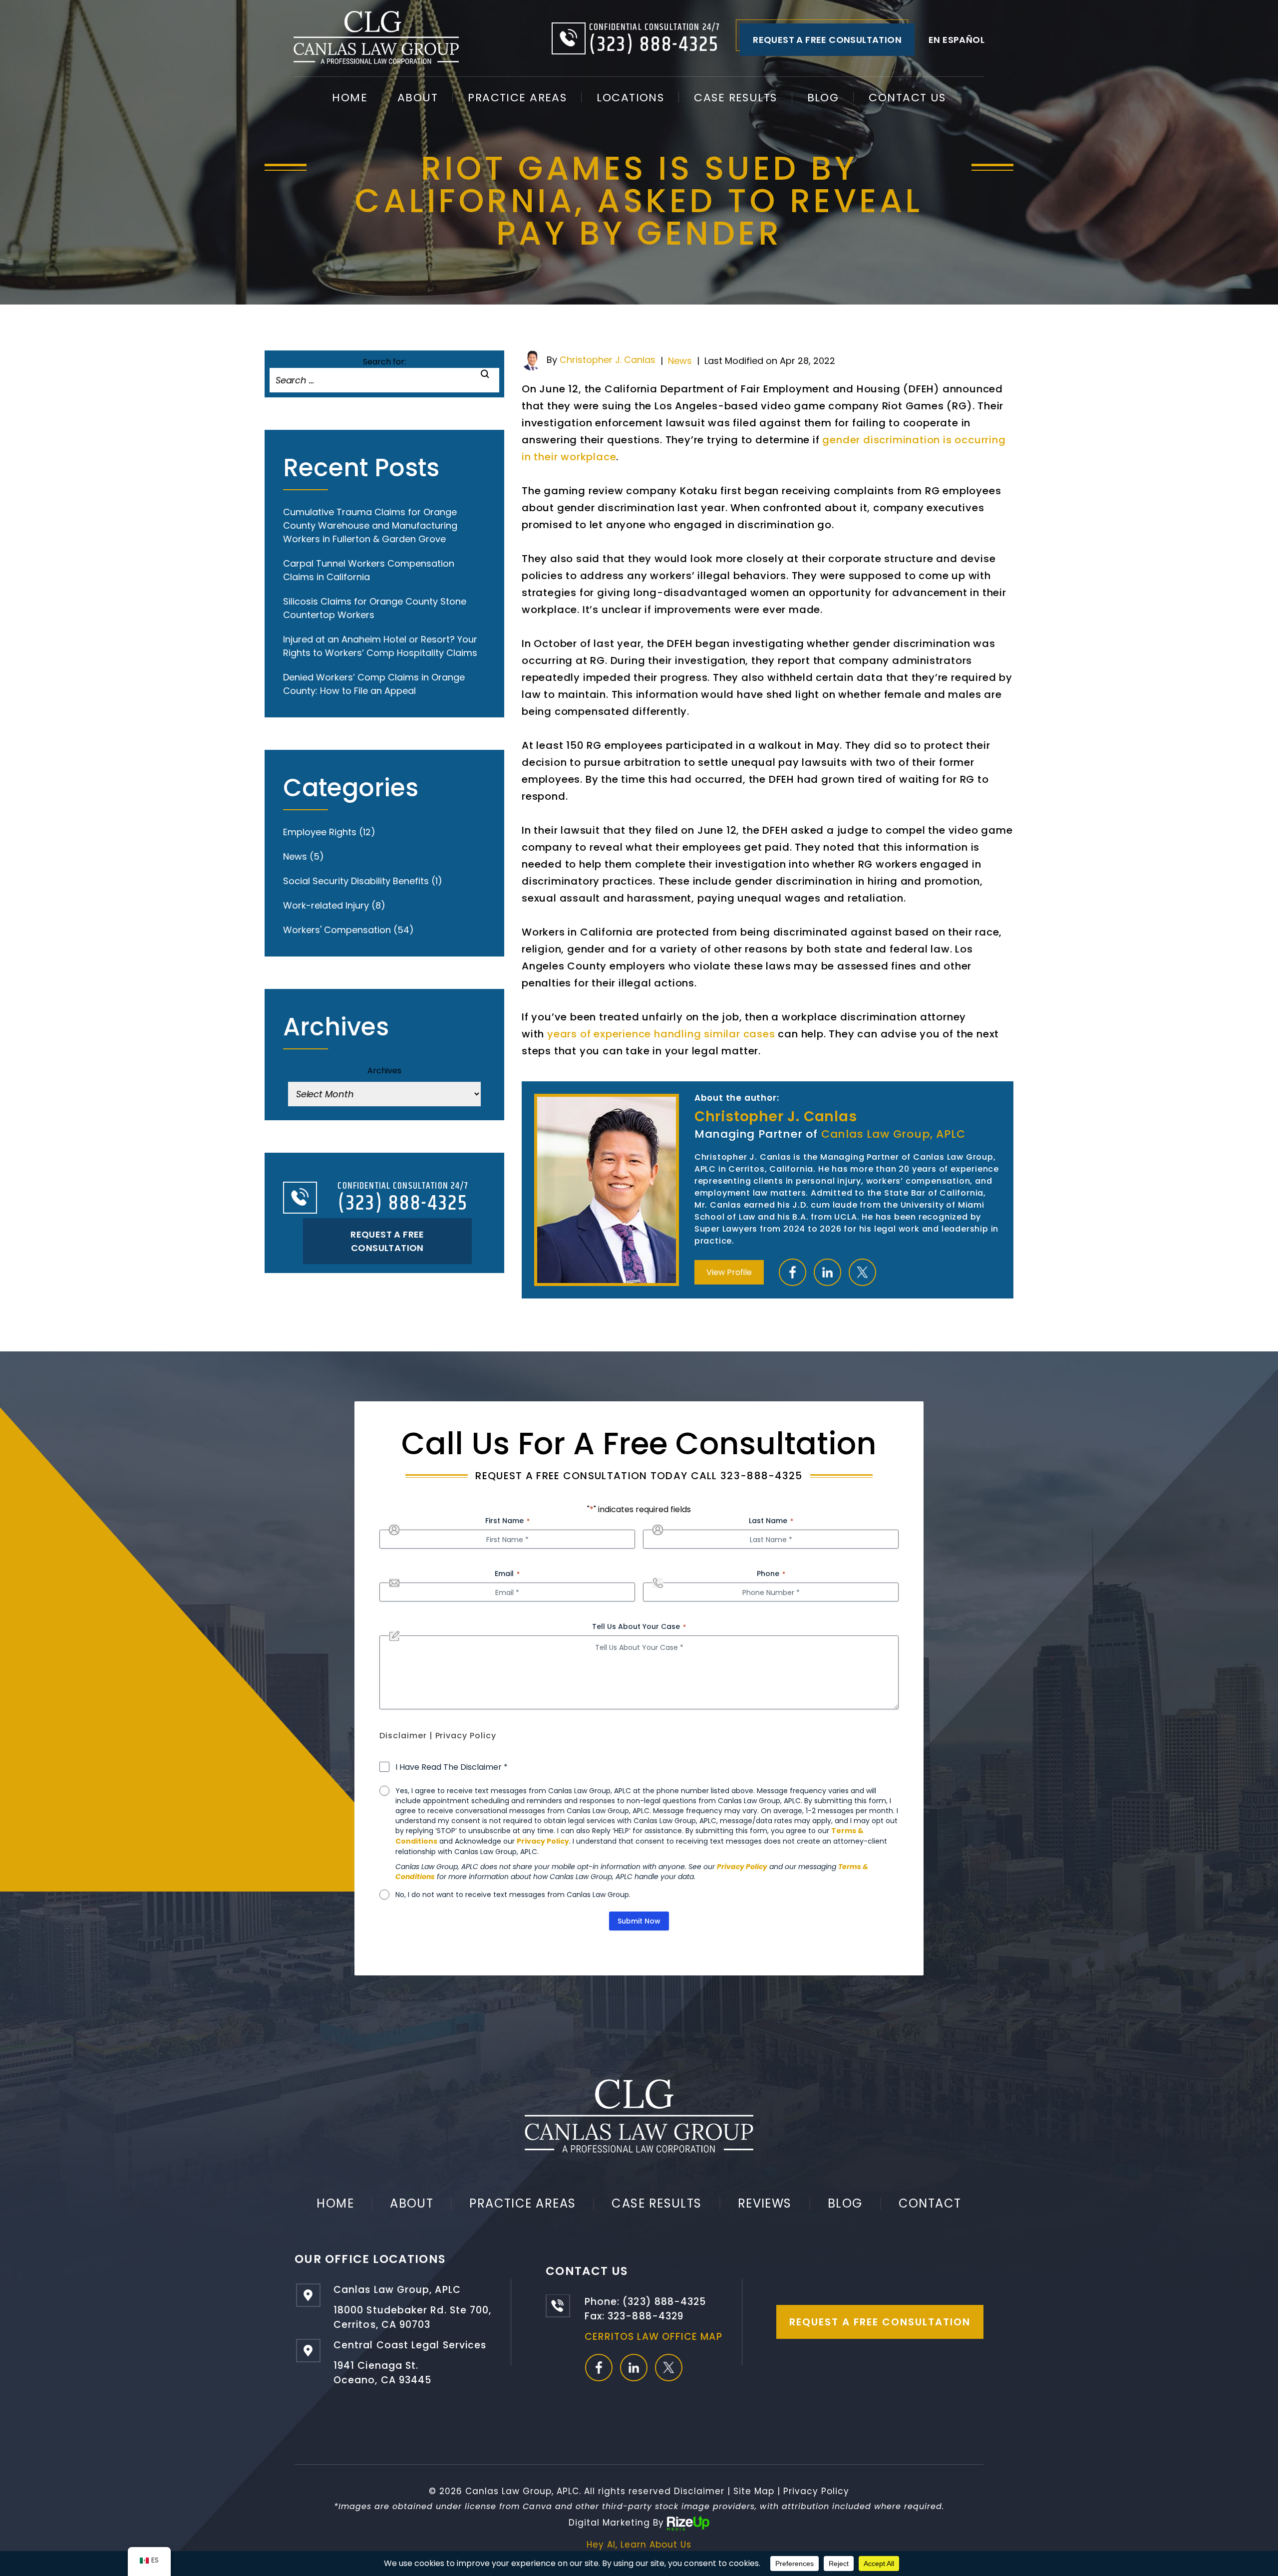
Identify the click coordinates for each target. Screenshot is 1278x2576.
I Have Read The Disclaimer (452, 1767)
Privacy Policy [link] (816, 2491)
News (680, 361)
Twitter (862, 1272)
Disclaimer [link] (699, 2491)
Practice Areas (517, 98)
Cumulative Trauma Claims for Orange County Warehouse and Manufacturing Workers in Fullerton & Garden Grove (370, 525)
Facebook (793, 1272)
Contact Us (907, 98)
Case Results (735, 98)
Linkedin (827, 1272)
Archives (384, 1071)
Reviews (765, 2203)
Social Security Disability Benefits (356, 881)
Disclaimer (403, 1736)
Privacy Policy (466, 1736)
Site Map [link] (754, 2491)
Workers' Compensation (337, 930)
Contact (930, 2203)
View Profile (729, 1272)
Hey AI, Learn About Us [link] (639, 2545)
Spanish (957, 40)
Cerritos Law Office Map (653, 2337)
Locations (630, 98)
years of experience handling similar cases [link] (661, 1034)
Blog (823, 98)
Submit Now (639, 1921)
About (418, 98)
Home (350, 98)
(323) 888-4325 (654, 45)
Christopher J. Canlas (608, 360)
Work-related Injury (326, 905)
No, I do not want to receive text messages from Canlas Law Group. (513, 1895)
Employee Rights (320, 832)
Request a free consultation (827, 40)
